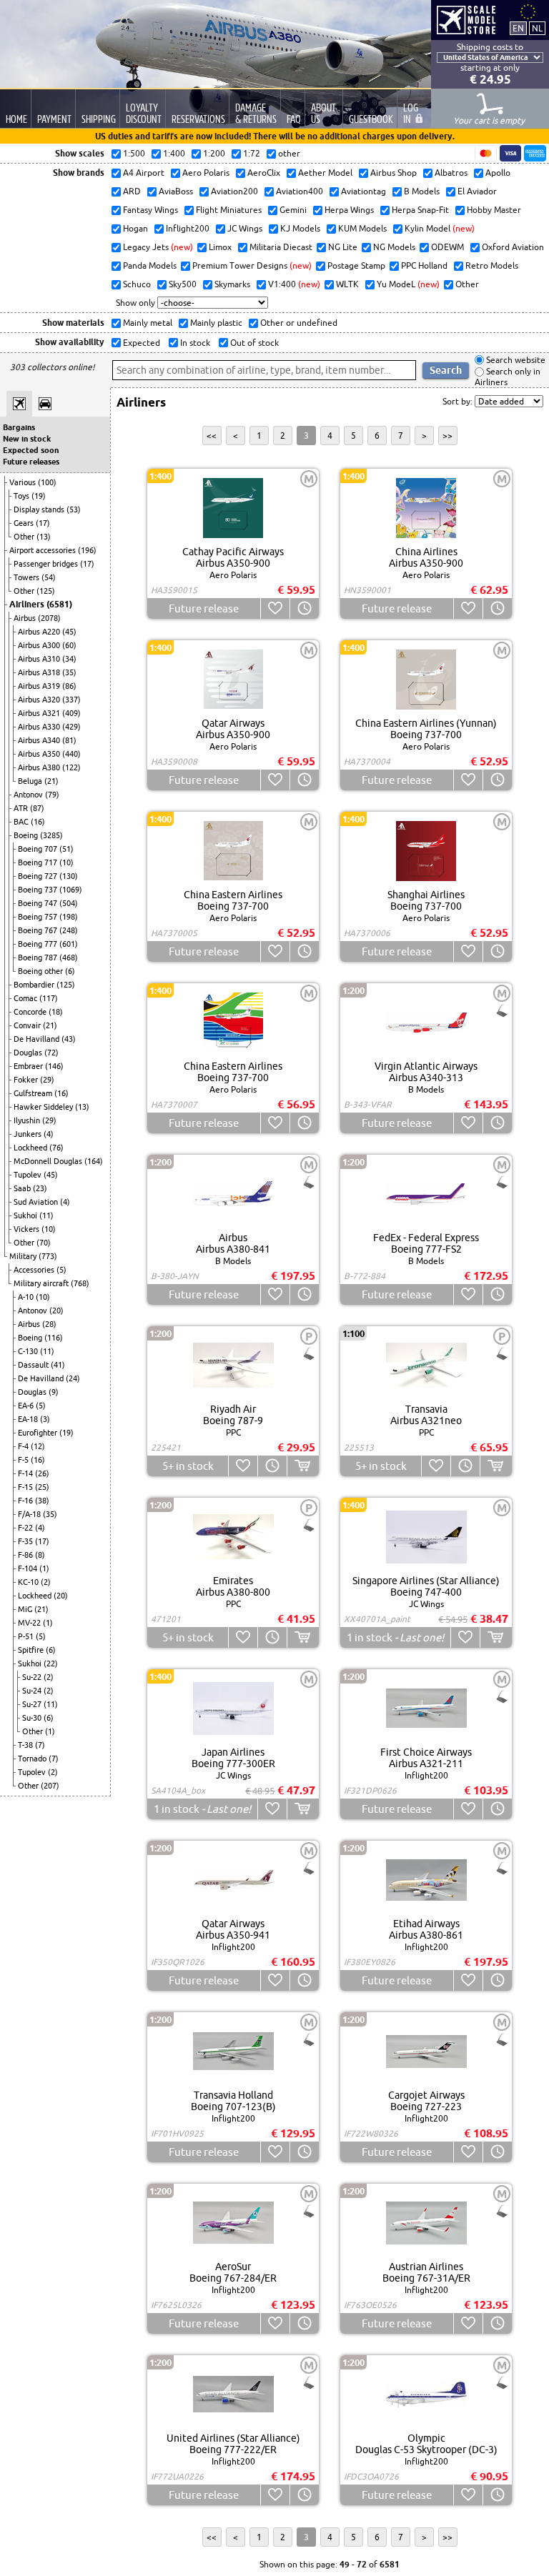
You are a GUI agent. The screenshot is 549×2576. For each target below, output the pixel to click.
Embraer (29, 1066)
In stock (194, 343)
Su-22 (33, 1677)
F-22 (26, 1528)
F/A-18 (30, 1514)
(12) (38, 1446)
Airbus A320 (40, 700)
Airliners (28, 604)
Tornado (33, 1759)
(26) (42, 1473)
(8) (40, 1555)
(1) (44, 1568)
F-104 (29, 1568)
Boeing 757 (39, 917)
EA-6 (27, 1406)
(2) (46, 1582)
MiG (26, 1609)
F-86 (26, 1555)
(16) (38, 822)
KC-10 (29, 1582)
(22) (51, 1664)
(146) (54, 1066)
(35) (69, 672)
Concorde (31, 1012)
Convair (28, 1025)
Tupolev (29, 1175)
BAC (22, 822)
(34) (69, 659)
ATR (22, 808)
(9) (54, 1392)
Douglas (29, 1053)
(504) (69, 903)
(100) (47, 482)
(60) (69, 645)
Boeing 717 (39, 862)
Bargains (19, 427)
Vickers (28, 1229)
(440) (71, 754)
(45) (69, 632)
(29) (47, 1080)
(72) (51, 1053)
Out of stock (253, 343)
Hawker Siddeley (44, 1107)
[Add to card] (303, 1466)
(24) (73, 1378)
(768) (80, 1283)
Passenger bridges (47, 564)
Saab (23, 1188)
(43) (69, 1039)
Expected (140, 343)
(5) (61, 1270)
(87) (37, 808)
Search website (515, 360)
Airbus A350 (40, 754)
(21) (51, 781)
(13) (44, 537)
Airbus (26, 618)
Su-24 (33, 1691)
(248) (69, 930)
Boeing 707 (39, 849)
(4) (49, 1134)
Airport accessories (44, 550)
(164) (94, 1161)
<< (212, 436)
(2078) (49, 618)
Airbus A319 (40, 686)
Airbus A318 (40, 672)
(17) (43, 523)
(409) (71, 713)
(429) (71, 727)
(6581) (59, 604)
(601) (69, 944)
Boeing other (41, 971)
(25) (42, 1487)
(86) (69, 686)
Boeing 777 (39, 944)
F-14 (26, 1473)
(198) (69, 917)
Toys (23, 496)
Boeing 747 (39, 903)
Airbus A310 (40, 659)
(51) (66, 849)
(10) (66, 862)
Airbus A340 (40, 740)
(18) (56, 1012)
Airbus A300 (40, 645)
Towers (28, 577)
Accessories (35, 1270)
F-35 (26, 1541)
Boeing (27, 835)
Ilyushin (28, 1120)
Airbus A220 (40, 632)
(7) (40, 1745)
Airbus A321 (40, 713)
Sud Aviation (37, 1202)
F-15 (26, 1487)
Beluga (31, 781)
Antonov (29, 795)
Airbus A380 (40, 767)
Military (24, 1256)
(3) (45, 1419)
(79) (52, 795)
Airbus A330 (40, 727)
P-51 (27, 1636)
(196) (87, 550)
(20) (56, 1311)
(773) (48, 1256)
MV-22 (30, 1623)
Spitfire (32, 1650)
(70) (44, 1243)
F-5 (24, 1460)
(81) (69, 740)
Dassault (34, 1365)
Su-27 (33, 1704)
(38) (42, 1501)
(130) (69, 876)
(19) (39, 496)
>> (447, 436)
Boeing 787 (39, 958)
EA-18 (29, 1419)
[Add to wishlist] (275, 608)
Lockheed (31, 1148)
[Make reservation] (304, 608)
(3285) (51, 835)
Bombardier (35, 985)
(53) (74, 509)
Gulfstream (34, 1093)
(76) (56, 1148)
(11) (46, 1215)
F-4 (24, 1446)
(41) (58, 1365)
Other (25, 537)
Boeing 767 (39, 930)
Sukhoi (26, 1215)
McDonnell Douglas (49, 1161)
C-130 (29, 1351)
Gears (25, 523)
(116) (54, 1338)
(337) (71, 700)
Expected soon (31, 450)
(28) (49, 1324)
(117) (49, 998)
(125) (46, 591)
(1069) (71, 890)
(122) (71, 767)
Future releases (31, 462)
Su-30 (33, 1718)
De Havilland (38, 1039)
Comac (26, 998)
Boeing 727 (39, 876)
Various (24, 482)
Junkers (29, 1134)
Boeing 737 (39, 890)
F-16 (26, 1501)
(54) (49, 577)
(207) (50, 1786)
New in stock (27, 439)
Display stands (40, 509)
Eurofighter (39, 1433)
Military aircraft (42, 1283)
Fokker (27, 1080)
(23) (40, 1188)
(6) (70, 971)
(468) (69, 958)
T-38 (26, 1745)
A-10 (27, 1297)
